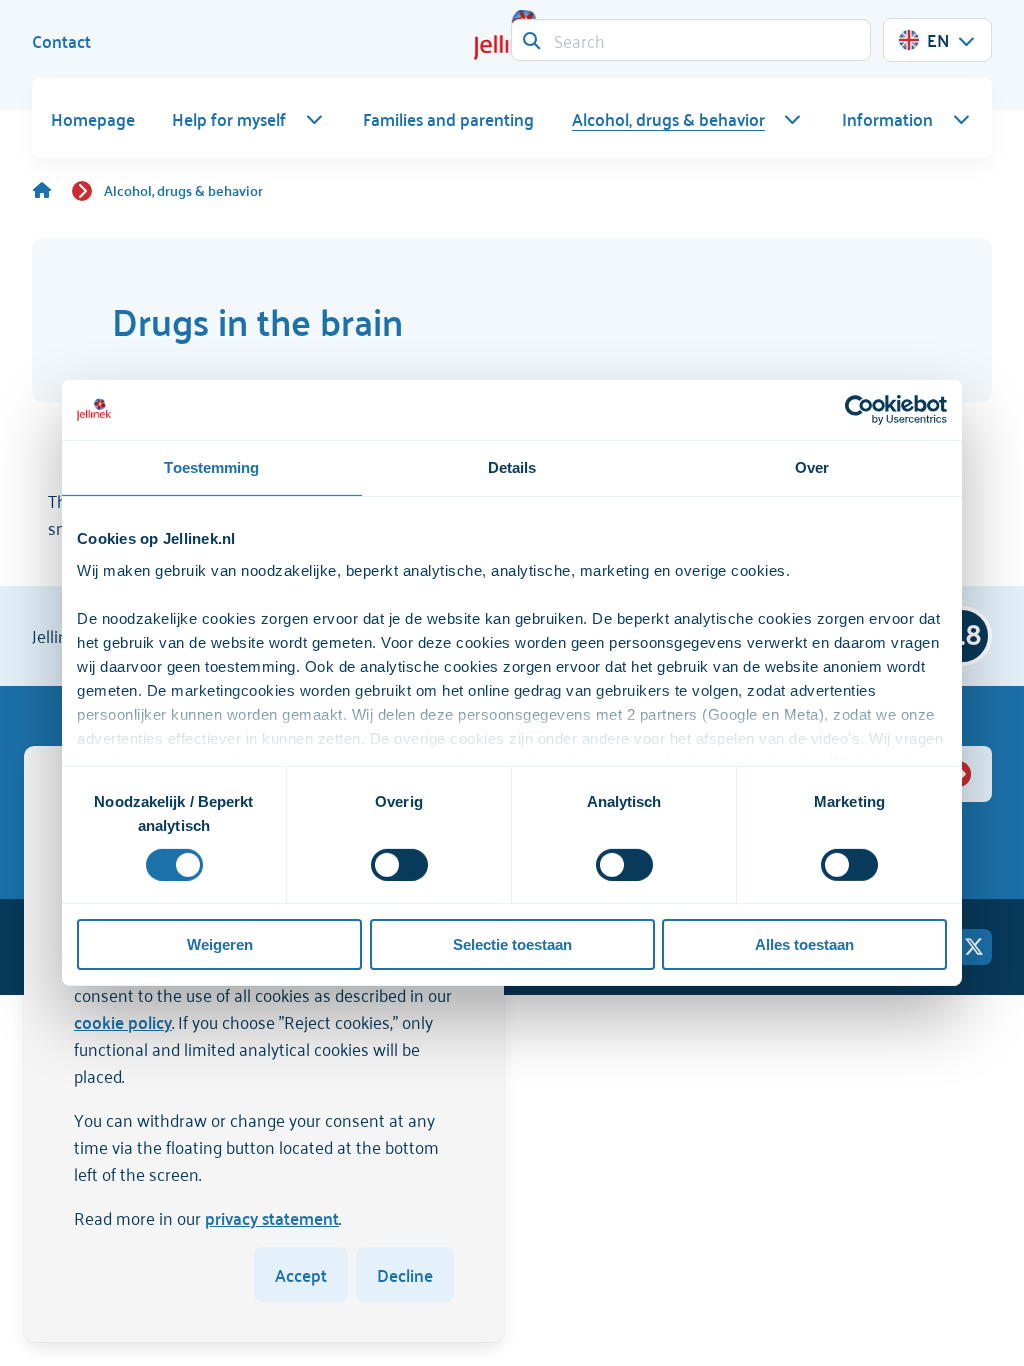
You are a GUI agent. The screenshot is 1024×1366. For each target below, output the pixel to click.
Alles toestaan (804, 944)
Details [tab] (512, 467)
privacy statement (272, 1217)
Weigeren (220, 944)
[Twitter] (974, 947)
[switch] (399, 865)
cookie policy (123, 1021)
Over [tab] (812, 467)
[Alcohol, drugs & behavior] (52, 190)
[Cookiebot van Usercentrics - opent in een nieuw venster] (859, 410)
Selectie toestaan (512, 944)
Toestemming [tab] (211, 467)
